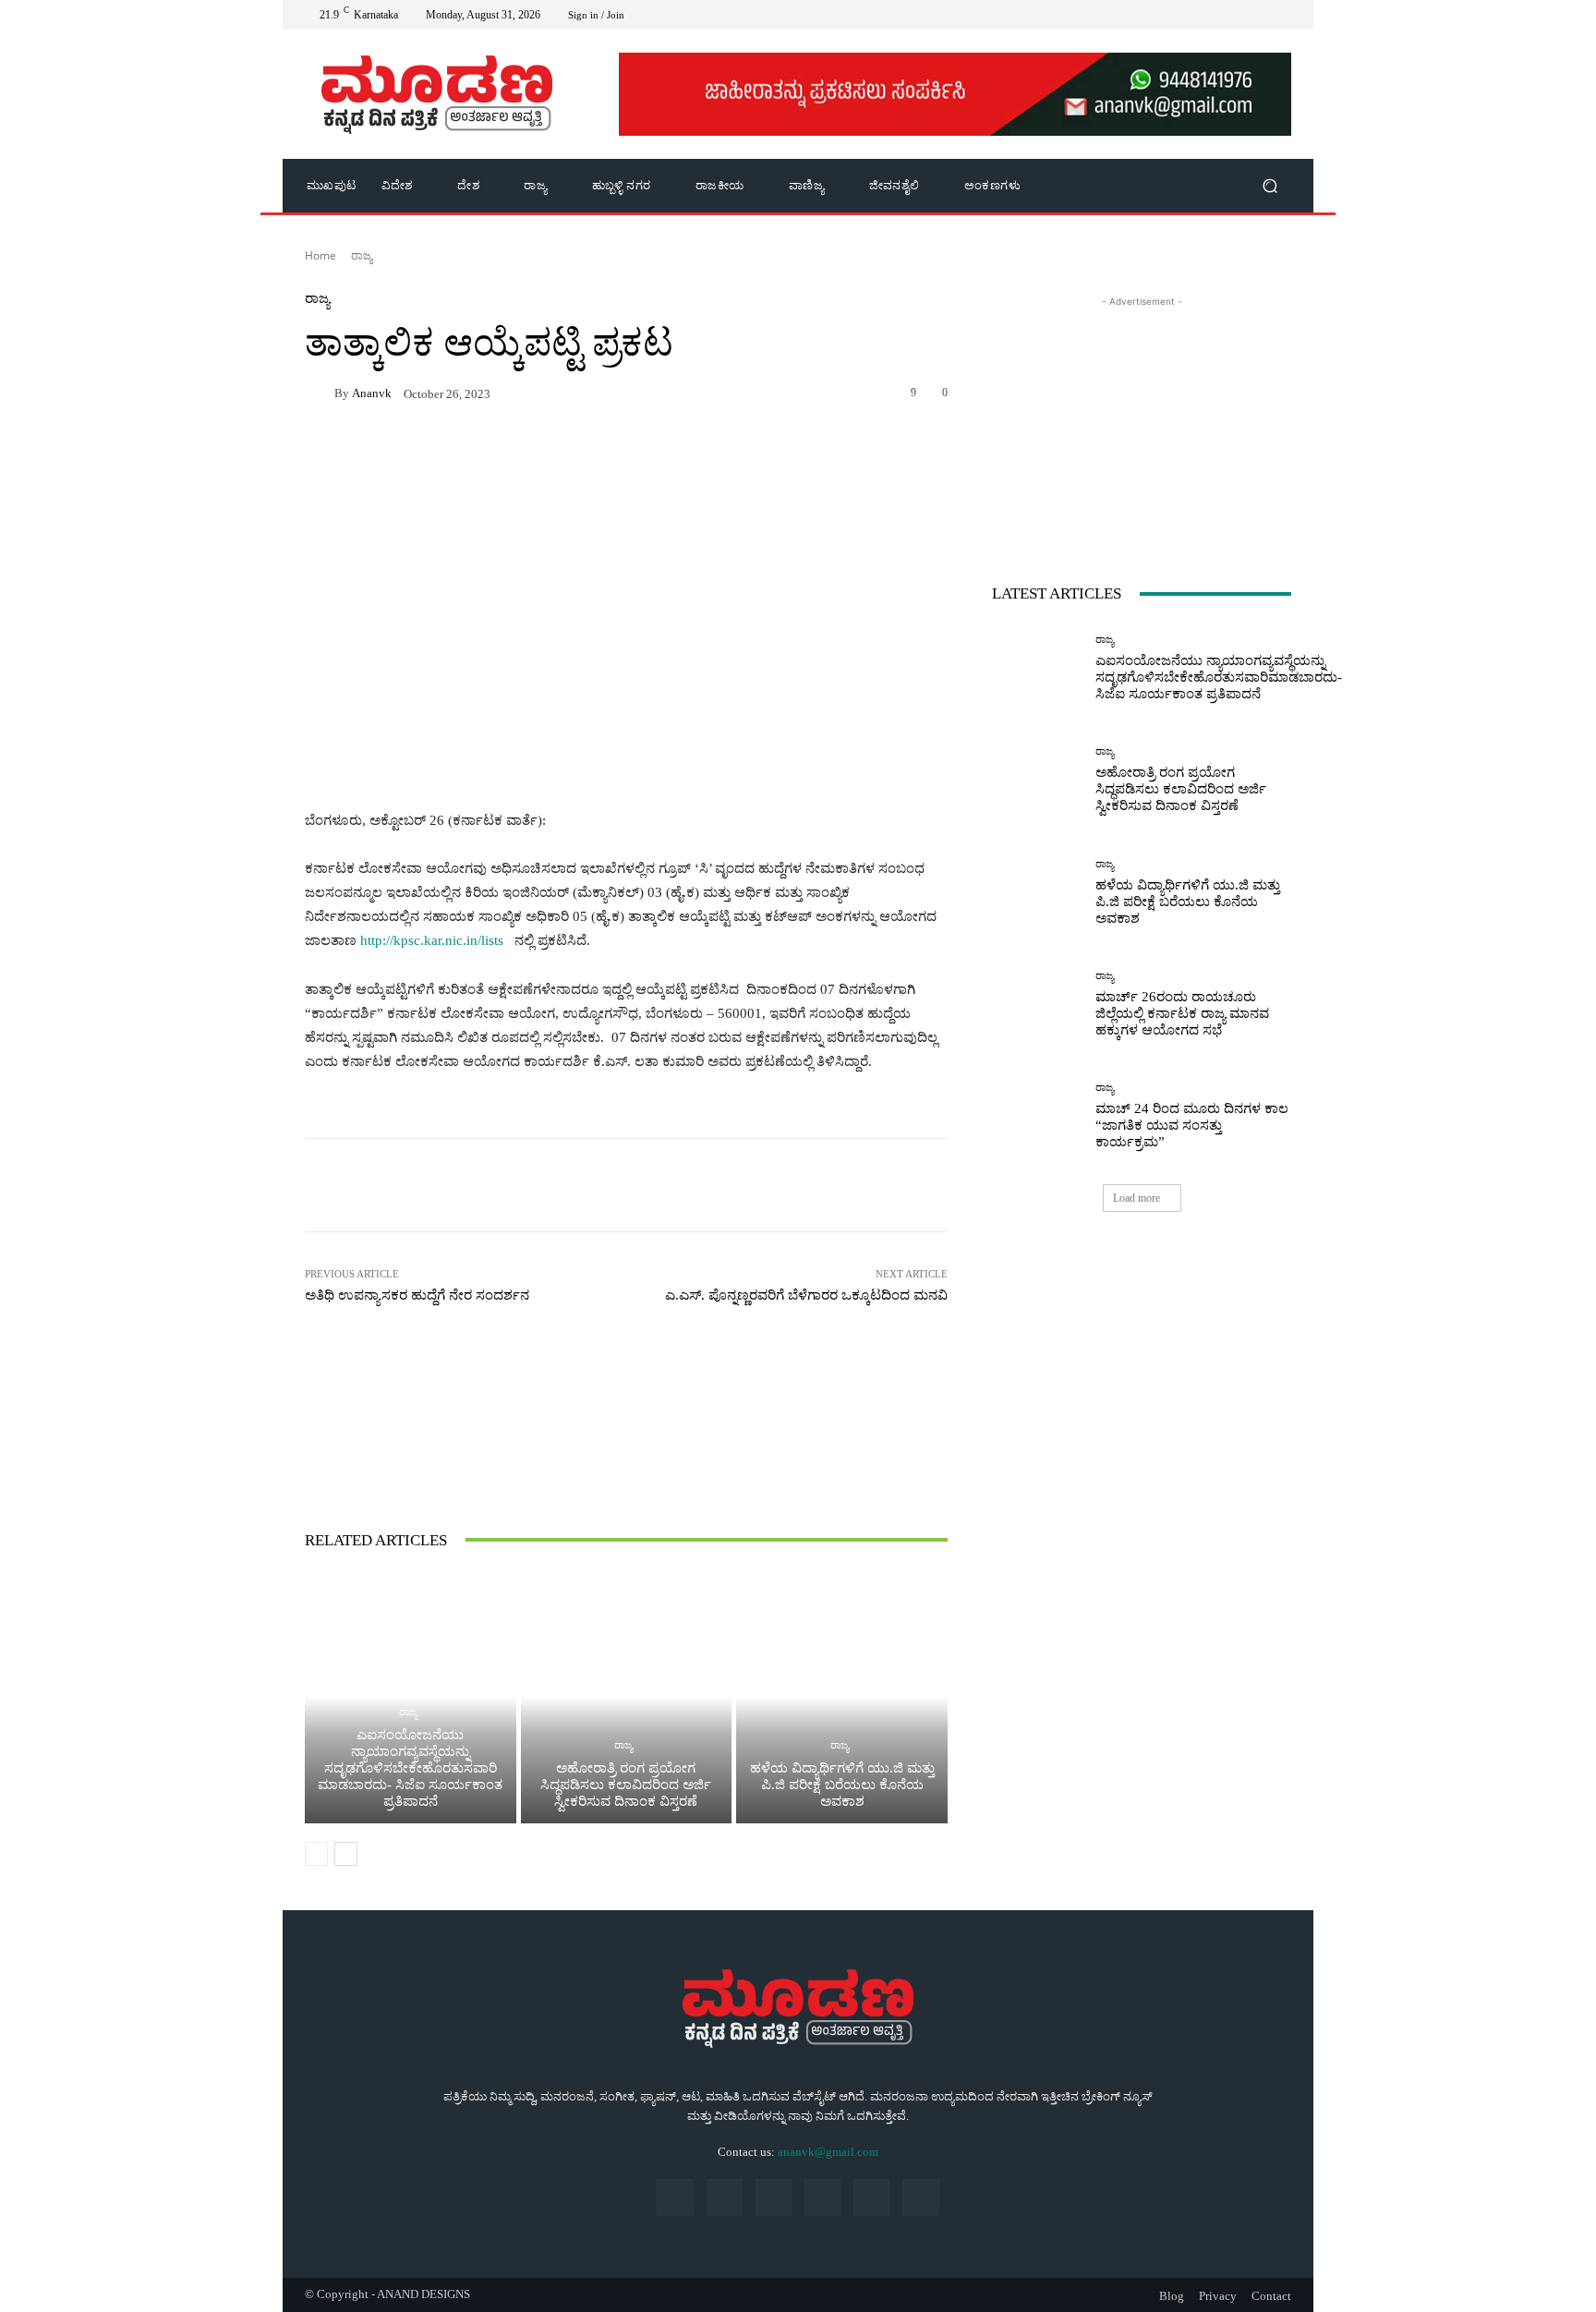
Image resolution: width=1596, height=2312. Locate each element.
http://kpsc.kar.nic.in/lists (432, 940)
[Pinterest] (822, 2197)
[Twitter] (1214, 15)
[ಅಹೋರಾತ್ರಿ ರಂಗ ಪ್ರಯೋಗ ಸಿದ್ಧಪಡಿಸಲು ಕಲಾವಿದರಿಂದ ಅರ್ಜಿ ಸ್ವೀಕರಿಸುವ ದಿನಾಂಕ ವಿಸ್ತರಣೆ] (627, 1697)
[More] (905, 1185)
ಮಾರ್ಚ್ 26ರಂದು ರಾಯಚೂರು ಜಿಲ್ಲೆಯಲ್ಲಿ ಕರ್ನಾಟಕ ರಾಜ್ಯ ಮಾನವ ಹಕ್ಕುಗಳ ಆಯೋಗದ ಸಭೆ (1182, 1013)
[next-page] (346, 1854)
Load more (1137, 1198)
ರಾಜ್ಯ (362, 255)
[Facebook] (1169, 15)
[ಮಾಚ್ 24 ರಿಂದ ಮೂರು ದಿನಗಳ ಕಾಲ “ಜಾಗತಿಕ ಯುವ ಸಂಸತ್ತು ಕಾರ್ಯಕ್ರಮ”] (1037, 1116)
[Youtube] (1280, 15)
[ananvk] (320, 393)
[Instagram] (1191, 15)
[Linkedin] (774, 2197)
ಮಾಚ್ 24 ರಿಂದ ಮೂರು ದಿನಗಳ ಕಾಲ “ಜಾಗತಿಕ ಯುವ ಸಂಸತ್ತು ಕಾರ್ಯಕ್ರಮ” (1192, 1125)
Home (320, 255)
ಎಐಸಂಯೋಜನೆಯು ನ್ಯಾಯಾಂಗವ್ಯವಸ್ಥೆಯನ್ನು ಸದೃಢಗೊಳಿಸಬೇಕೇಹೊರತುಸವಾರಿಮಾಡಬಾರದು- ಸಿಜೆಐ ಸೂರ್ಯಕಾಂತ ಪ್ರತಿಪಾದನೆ (410, 1768)
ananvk (372, 393)
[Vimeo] (1236, 15)
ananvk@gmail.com (828, 2152)
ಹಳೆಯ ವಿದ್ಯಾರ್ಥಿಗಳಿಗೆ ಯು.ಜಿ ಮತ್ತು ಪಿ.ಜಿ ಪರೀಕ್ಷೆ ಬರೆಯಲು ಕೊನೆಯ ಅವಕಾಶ (842, 1785)
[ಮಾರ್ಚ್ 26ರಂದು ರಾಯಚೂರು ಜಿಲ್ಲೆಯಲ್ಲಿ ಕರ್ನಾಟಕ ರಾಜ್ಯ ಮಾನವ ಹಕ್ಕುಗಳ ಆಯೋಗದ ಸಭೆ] (1037, 1005)
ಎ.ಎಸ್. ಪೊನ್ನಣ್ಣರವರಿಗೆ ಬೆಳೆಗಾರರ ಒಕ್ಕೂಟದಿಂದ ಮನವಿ (806, 1295)
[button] (1270, 186)
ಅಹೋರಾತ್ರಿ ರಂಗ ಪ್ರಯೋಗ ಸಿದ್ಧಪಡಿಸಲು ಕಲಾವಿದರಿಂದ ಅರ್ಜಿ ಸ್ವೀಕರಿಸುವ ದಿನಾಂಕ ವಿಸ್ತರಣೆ (626, 1785)
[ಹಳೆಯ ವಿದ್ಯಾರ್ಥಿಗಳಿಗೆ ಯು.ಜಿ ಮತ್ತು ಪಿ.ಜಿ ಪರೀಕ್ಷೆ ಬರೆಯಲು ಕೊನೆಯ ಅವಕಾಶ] (842, 1697)
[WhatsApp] (1258, 15)
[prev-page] (316, 1854)
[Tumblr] (871, 2197)
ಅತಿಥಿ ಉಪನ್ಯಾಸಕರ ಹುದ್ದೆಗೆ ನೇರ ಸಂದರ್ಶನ (417, 1295)
